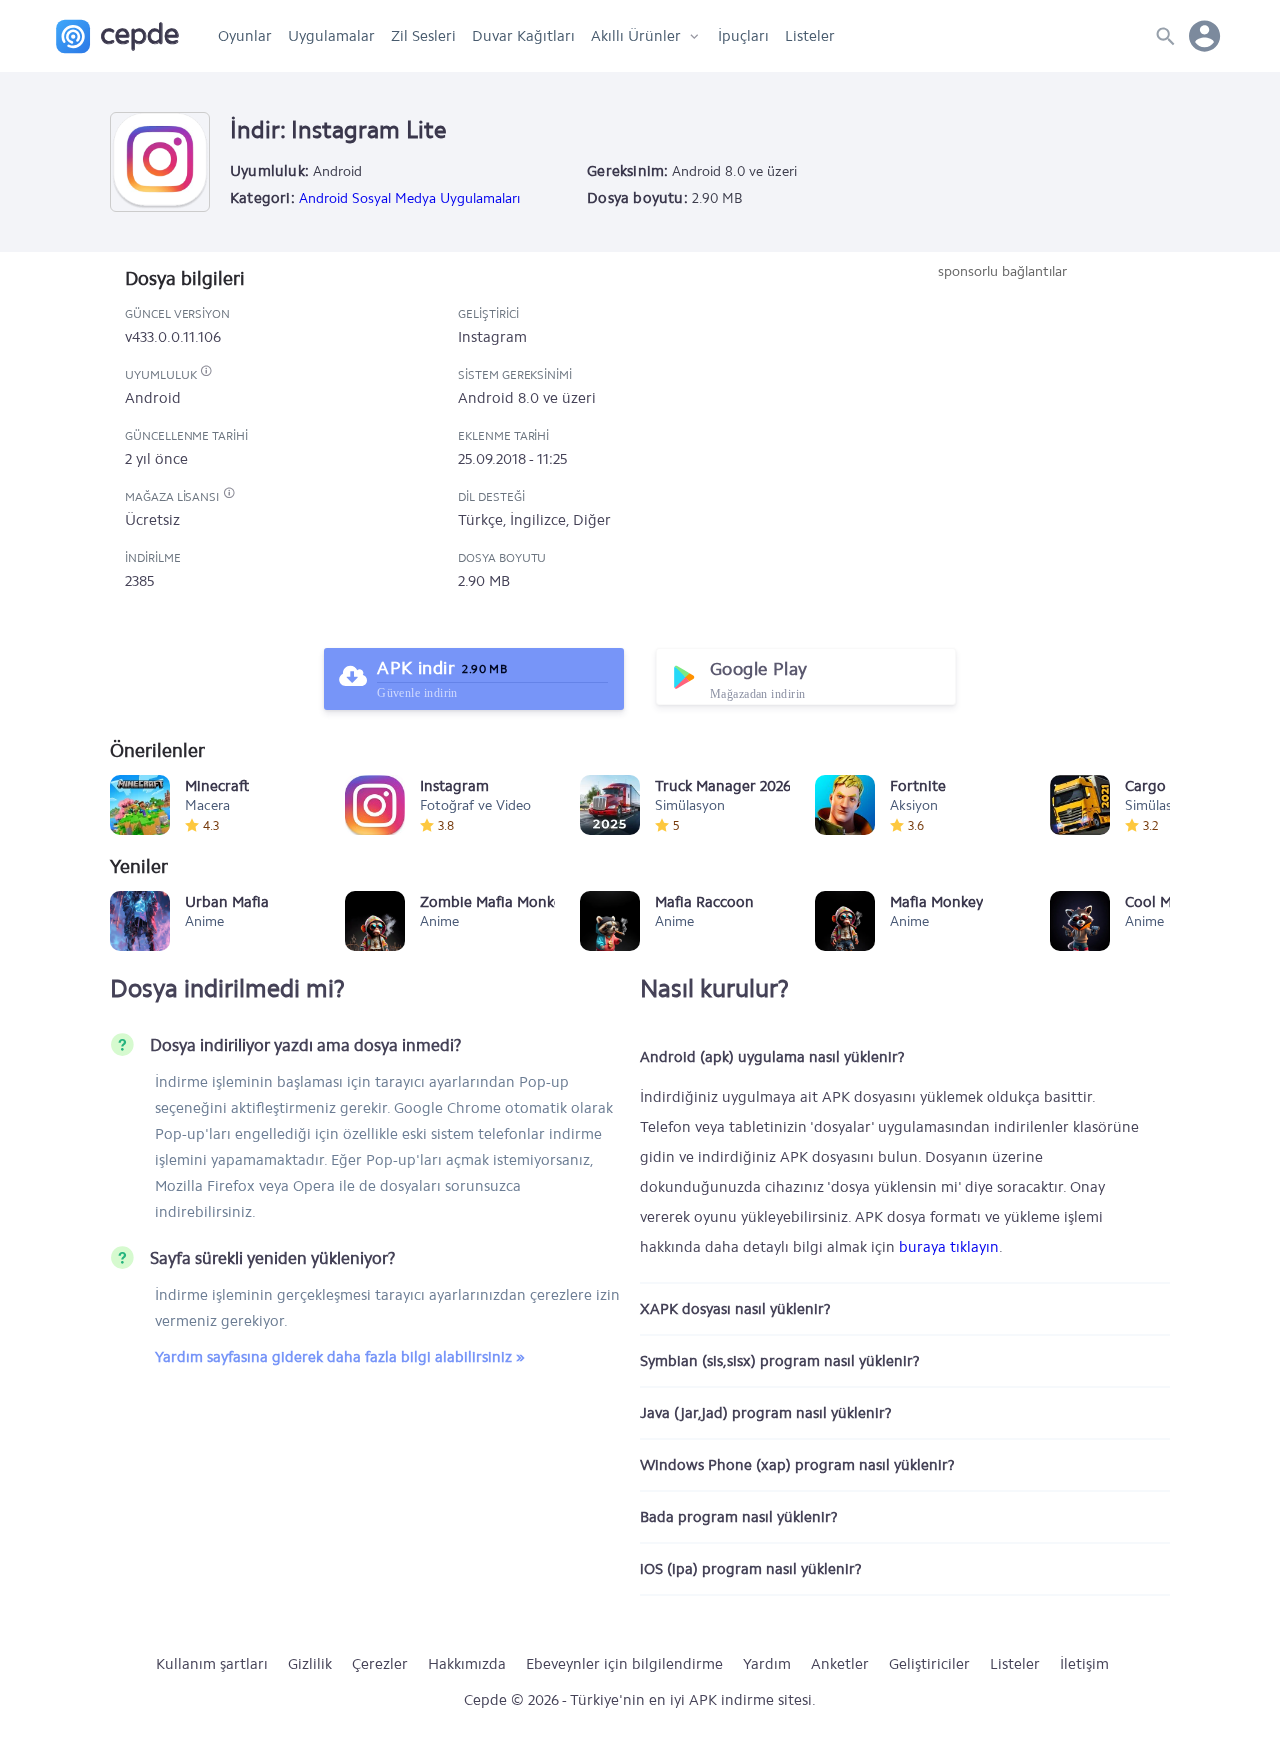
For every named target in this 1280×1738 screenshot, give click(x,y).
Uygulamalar (331, 36)
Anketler (840, 1664)
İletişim (1084, 1664)
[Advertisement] (1002, 432)
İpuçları (743, 36)
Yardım (767, 1664)
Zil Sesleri (423, 36)
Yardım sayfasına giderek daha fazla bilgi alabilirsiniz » (340, 1357)
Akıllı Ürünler (636, 36)
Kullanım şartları (212, 1664)
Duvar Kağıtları (523, 36)
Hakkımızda (467, 1664)
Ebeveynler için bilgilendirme (624, 1664)
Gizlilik (310, 1664)
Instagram (492, 337)
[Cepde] (117, 36)
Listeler (810, 36)
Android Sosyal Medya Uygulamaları (409, 198)
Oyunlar (245, 36)
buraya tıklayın (949, 1247)
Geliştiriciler (929, 1664)
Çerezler (380, 1664)
